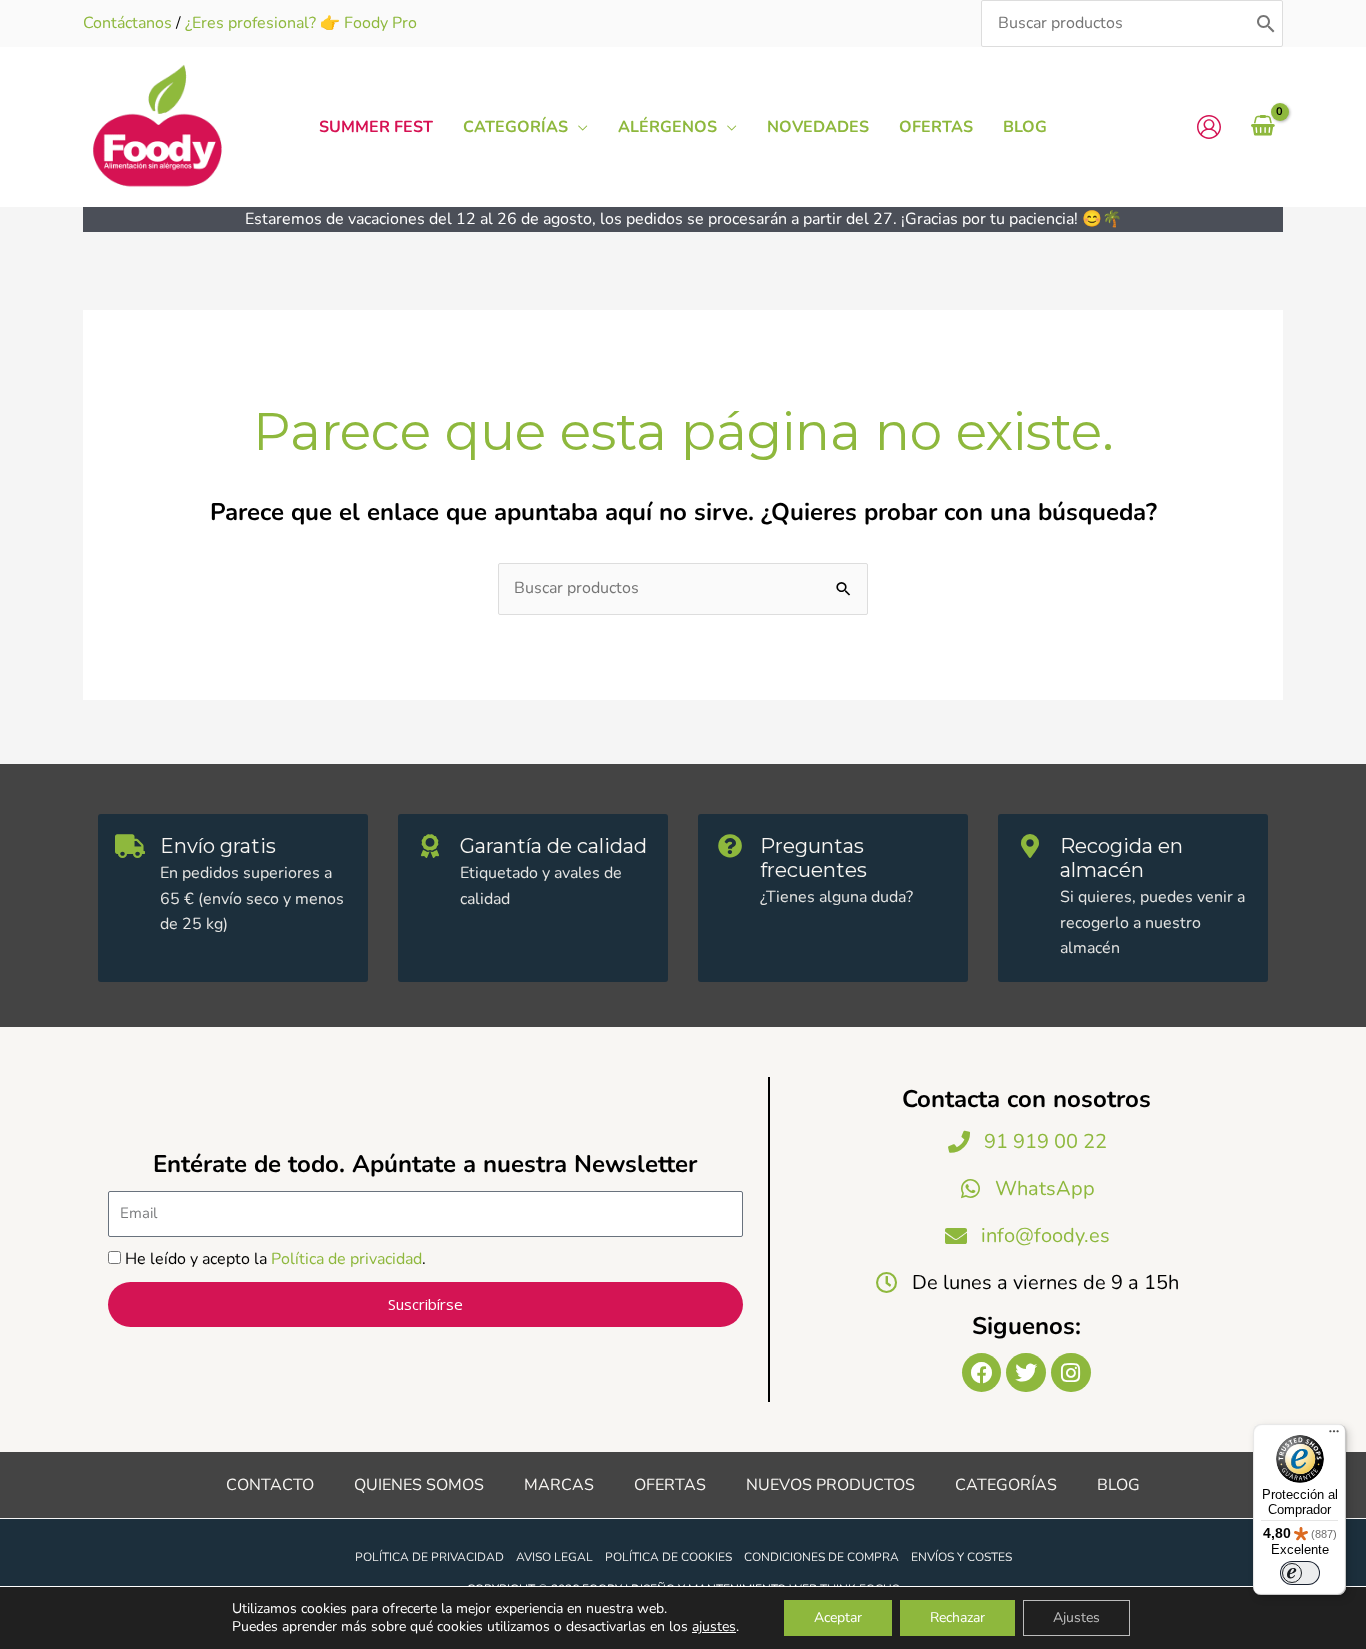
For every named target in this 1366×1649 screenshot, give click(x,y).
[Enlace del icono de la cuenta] (1209, 127)
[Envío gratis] (130, 846)
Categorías (1006, 1485)
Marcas (559, 1485)
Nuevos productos (830, 1485)
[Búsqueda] (1266, 23)
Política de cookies (668, 1557)
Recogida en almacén (1121, 858)
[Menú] (1334, 1436)
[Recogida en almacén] (1030, 846)
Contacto (270, 1485)
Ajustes (1076, 1617)
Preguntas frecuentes (813, 858)
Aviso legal (554, 1557)
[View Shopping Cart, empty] (1262, 127)
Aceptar (838, 1617)
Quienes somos (419, 1485)
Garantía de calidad (553, 846)
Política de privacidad (346, 1259)
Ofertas (670, 1485)
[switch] (1300, 1573)
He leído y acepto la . (275, 1259)
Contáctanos (127, 23)
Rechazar (957, 1617)
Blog (1118, 1485)
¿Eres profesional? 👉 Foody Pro (301, 23)
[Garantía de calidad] (430, 846)
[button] (578, 127)
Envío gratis (218, 846)
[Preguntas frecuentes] (730, 846)
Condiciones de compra (821, 1557)
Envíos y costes (961, 1557)
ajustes (714, 1627)
